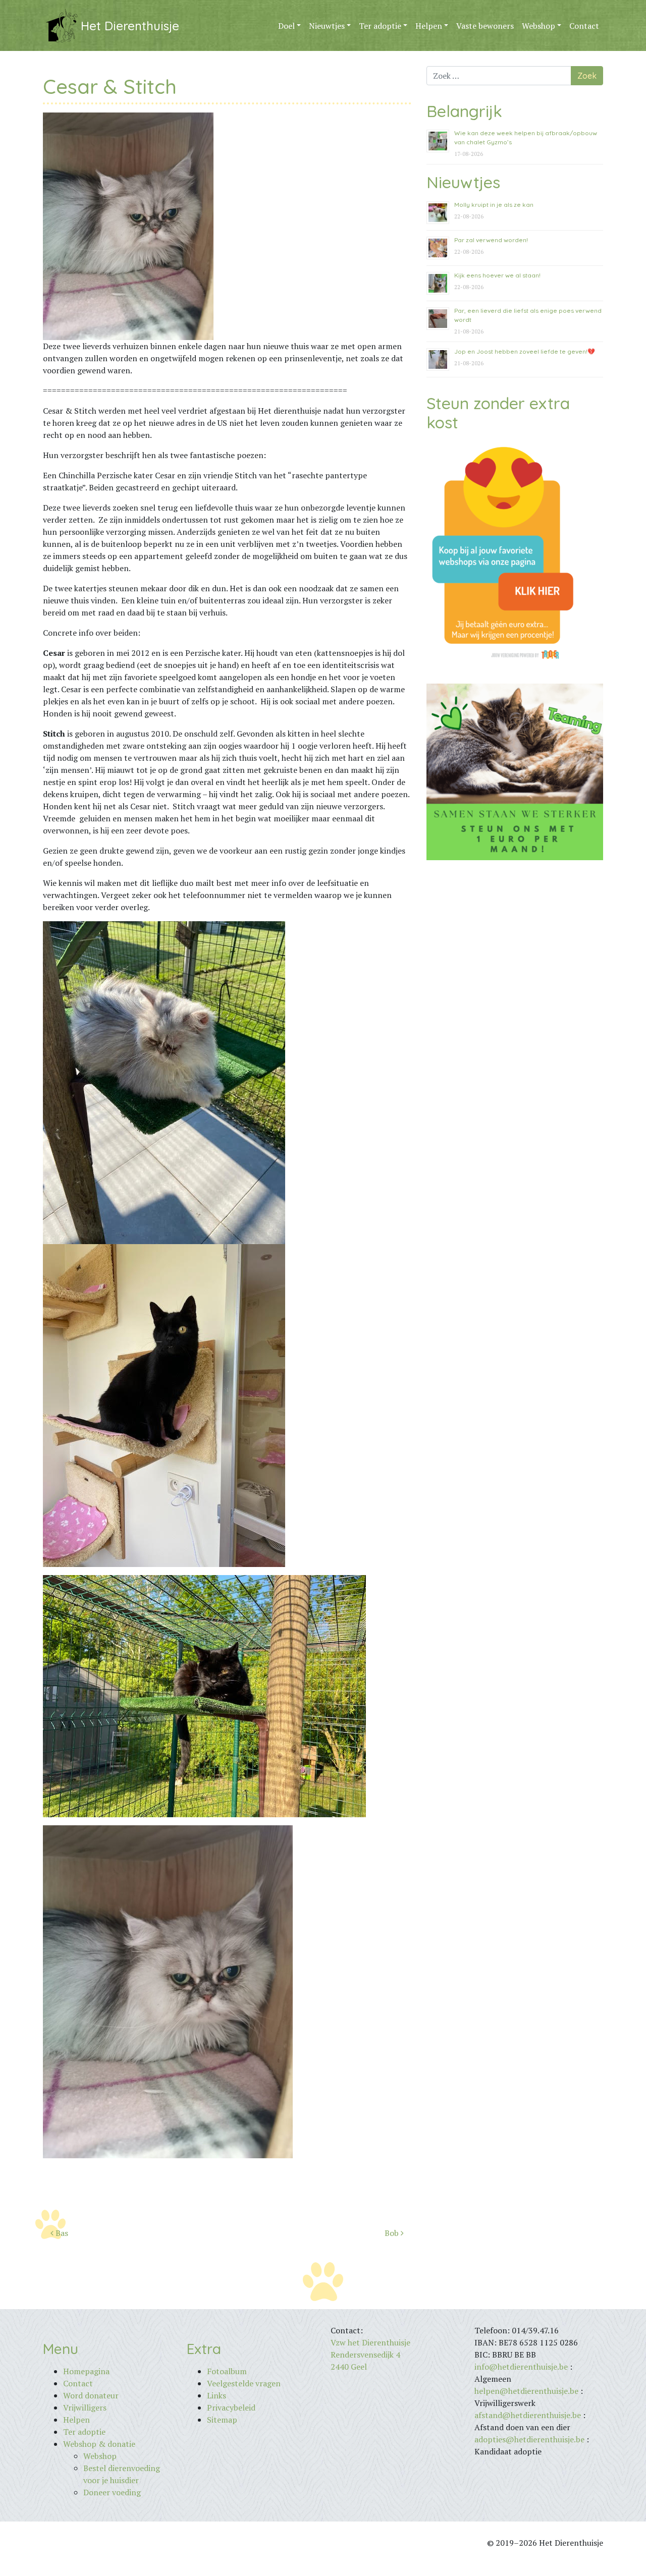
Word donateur (91, 2395)
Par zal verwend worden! (491, 240)
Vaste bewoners (485, 26)
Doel (286, 26)
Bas (61, 2233)
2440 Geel (349, 2367)
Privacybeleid (231, 2407)
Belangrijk (464, 111)
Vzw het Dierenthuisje (370, 2342)
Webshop (539, 26)
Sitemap (222, 2420)
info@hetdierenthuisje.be (522, 2367)
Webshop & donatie (99, 2444)
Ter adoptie (380, 26)
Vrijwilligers (85, 2407)
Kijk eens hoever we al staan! (497, 275)
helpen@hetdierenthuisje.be (526, 2391)
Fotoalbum (227, 2371)
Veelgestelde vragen (244, 2383)
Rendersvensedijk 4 (365, 2355)
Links (217, 2395)
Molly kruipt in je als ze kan (494, 205)
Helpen (429, 26)
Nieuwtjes (327, 26)
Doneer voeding (112, 2492)
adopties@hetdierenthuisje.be (529, 2439)
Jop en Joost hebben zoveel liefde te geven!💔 (525, 351)
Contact (584, 26)
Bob (393, 2233)
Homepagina (86, 2371)
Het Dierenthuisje (130, 26)
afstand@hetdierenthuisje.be (528, 2415)
